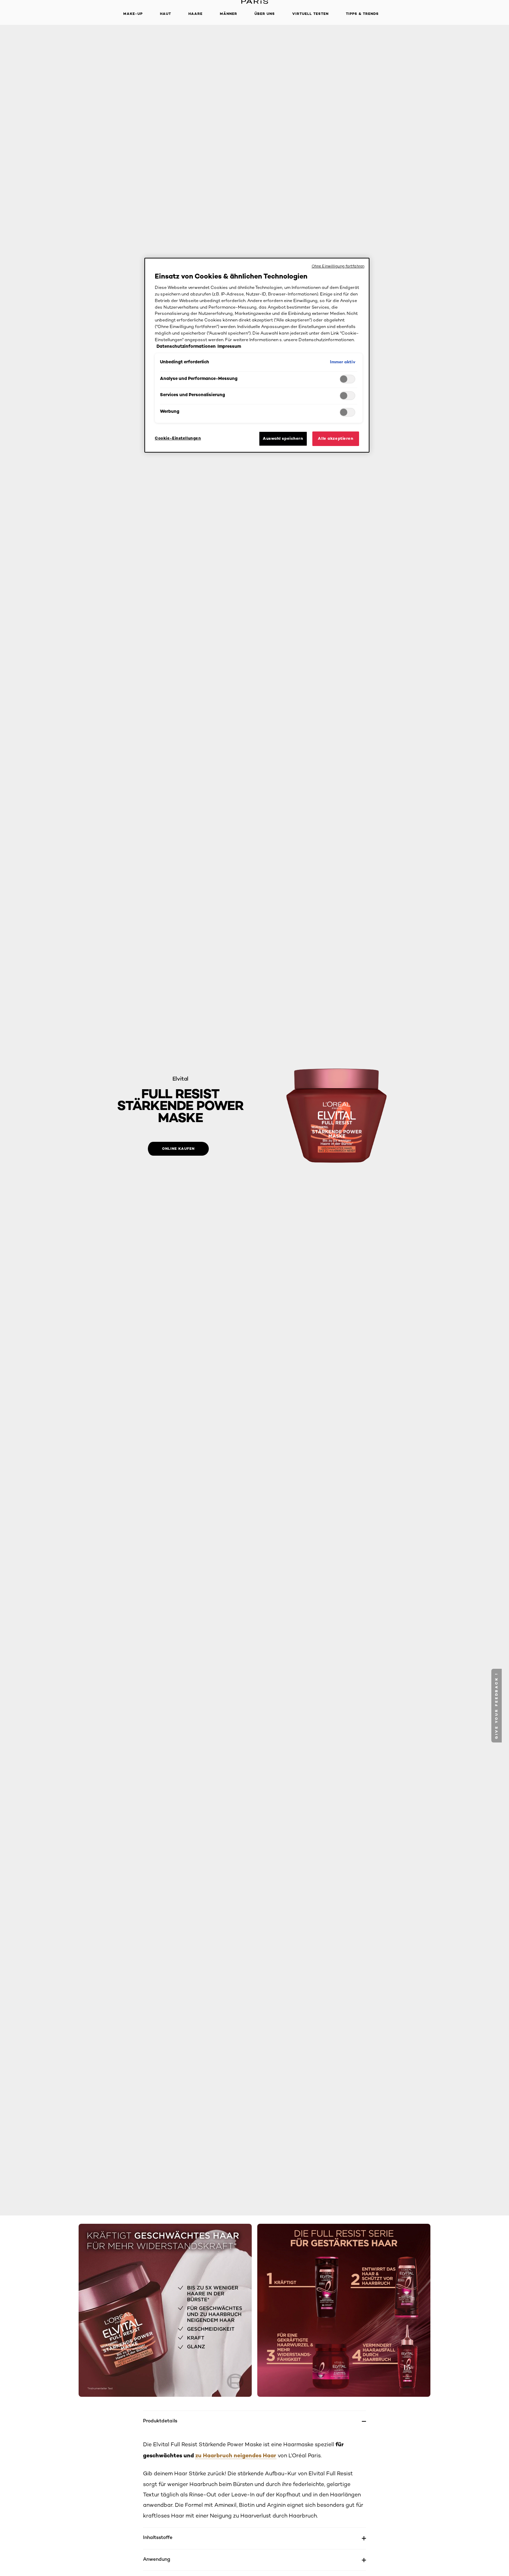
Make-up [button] (133, 14)
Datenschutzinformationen (186, 346)
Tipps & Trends (362, 14)
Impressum (229, 346)
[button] (497, 1706)
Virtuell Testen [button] (310, 14)
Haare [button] (195, 14)
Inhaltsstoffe (158, 2537)
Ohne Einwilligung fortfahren (338, 266)
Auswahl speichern (283, 438)
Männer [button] (229, 14)
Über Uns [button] (265, 14)
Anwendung (157, 2559)
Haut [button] (166, 14)
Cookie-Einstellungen (178, 438)
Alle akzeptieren (336, 438)
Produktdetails (160, 2420)
